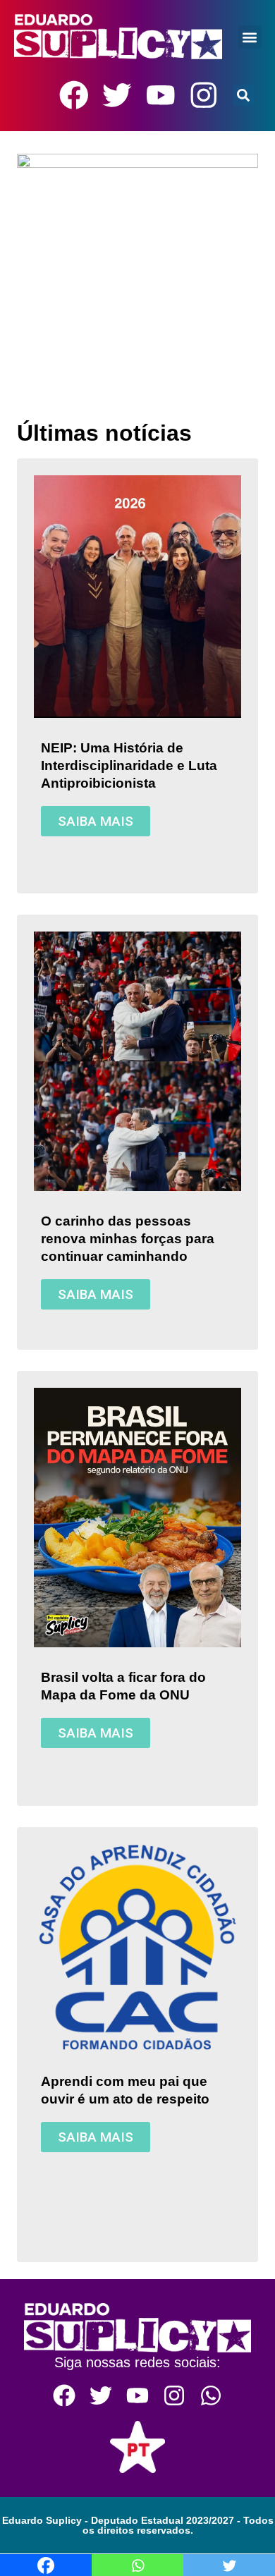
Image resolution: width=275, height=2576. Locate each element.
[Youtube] (161, 95)
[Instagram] (204, 95)
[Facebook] (74, 95)
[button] (249, 37)
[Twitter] (117, 95)
